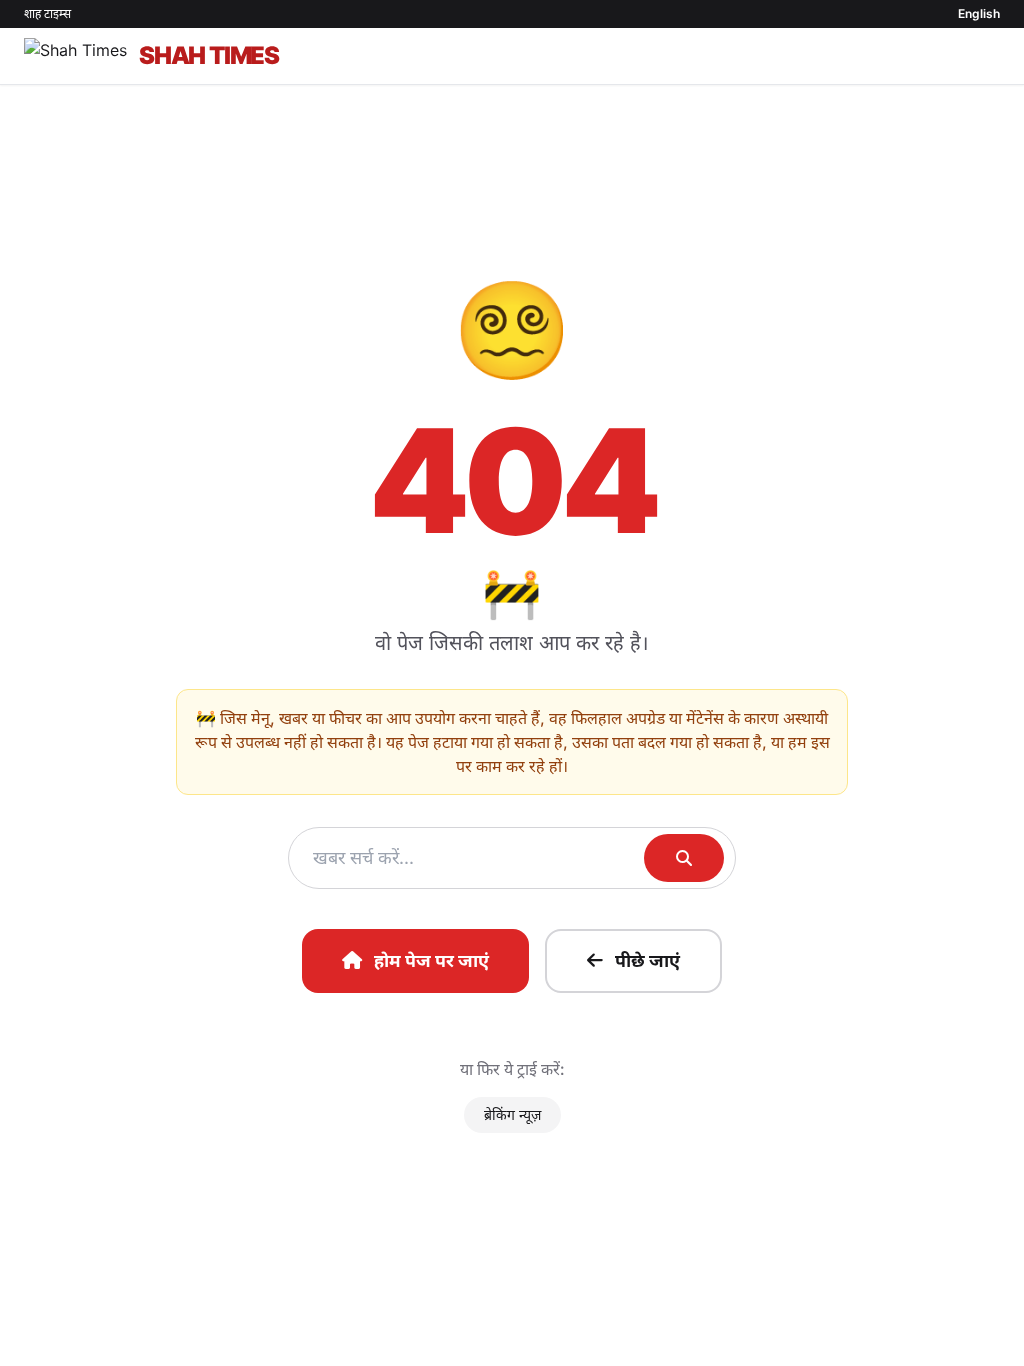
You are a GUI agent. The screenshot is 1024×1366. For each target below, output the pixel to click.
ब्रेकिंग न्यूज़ (512, 1114)
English (979, 13)
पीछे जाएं (647, 960)
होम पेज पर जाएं (431, 960)
